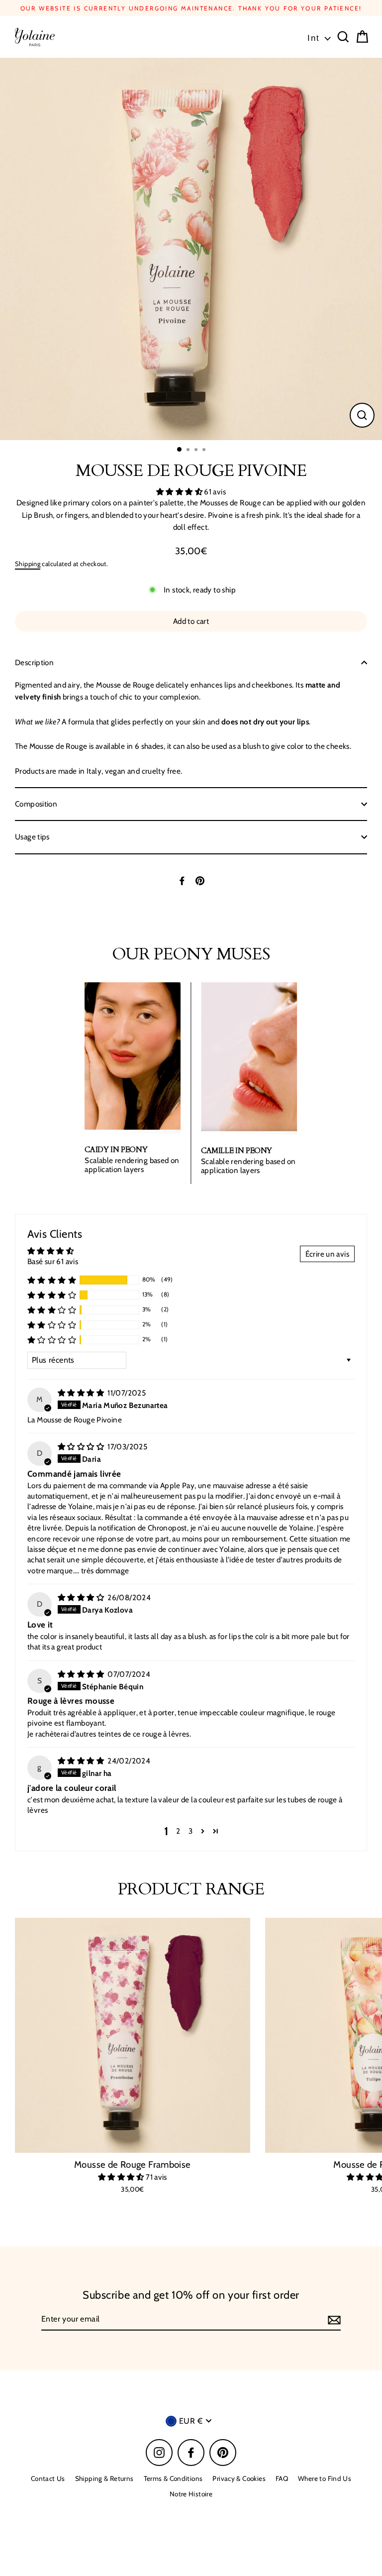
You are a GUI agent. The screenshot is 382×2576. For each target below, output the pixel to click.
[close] (349, 930)
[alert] (191, 1039)
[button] (270, 1102)
